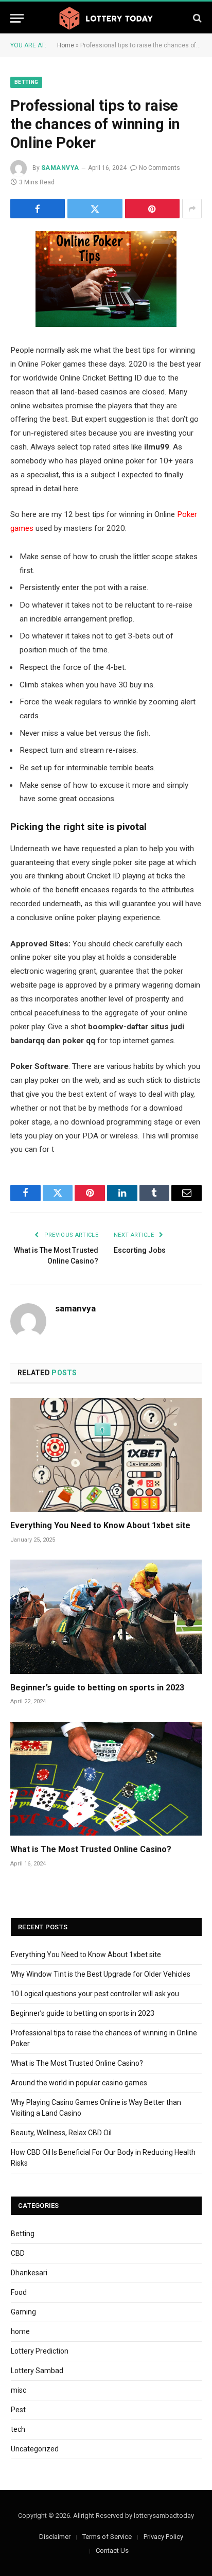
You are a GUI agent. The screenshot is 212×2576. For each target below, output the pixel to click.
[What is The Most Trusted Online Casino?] (106, 1779)
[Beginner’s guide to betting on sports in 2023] (106, 1617)
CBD (18, 2253)
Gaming (23, 2312)
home (20, 2331)
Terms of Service (107, 2537)
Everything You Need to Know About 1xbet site (100, 1525)
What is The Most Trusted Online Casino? (91, 1849)
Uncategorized (35, 2449)
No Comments (160, 168)
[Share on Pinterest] (152, 209)
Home (66, 45)
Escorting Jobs (140, 1250)
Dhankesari (29, 2273)
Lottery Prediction (40, 2351)
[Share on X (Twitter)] (95, 209)
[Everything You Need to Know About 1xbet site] (106, 1455)
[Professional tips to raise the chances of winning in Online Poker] (106, 279)
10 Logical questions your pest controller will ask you (95, 1994)
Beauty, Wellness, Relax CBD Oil (61, 2133)
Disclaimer (55, 2537)
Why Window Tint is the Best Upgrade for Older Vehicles (101, 1974)
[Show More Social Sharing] (192, 209)
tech (18, 2429)
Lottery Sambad (37, 2371)
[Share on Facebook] (38, 209)
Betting (26, 82)
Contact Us (112, 2551)
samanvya (60, 168)
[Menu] (17, 18)
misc (19, 2390)
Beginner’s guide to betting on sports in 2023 (97, 1688)
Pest (18, 2410)
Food (19, 2292)
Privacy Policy (163, 2537)
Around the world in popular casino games (79, 2083)
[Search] (196, 18)
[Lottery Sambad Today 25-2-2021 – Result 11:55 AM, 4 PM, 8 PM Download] (106, 18)
